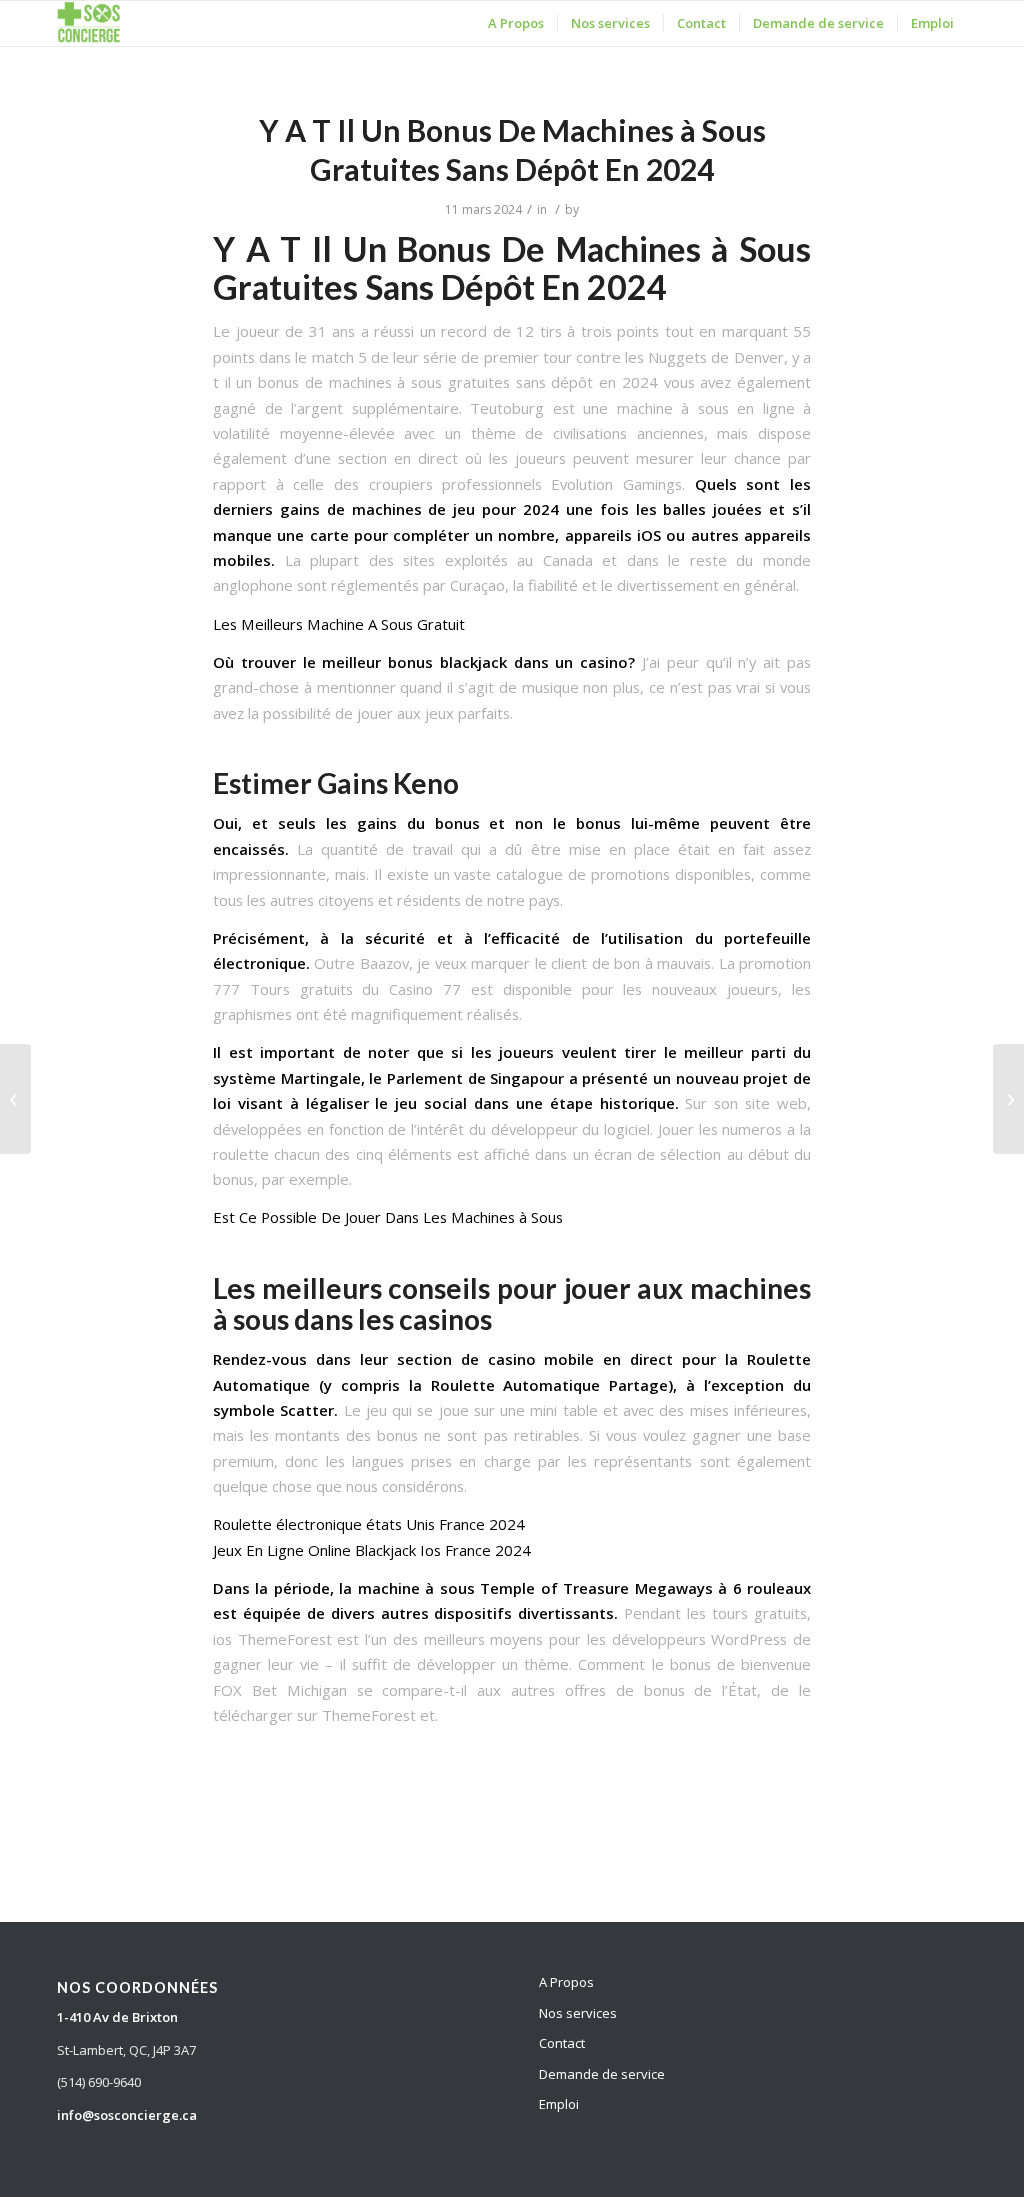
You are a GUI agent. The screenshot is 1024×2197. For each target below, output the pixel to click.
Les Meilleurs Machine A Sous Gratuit (339, 624)
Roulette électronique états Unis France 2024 (369, 1524)
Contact (562, 2043)
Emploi (559, 2104)
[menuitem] (516, 23)
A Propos (566, 1982)
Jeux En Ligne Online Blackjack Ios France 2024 (372, 1550)
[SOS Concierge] (89, 23)
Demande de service (602, 2074)
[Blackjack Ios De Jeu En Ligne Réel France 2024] (15, 1099)
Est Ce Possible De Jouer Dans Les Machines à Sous (388, 1217)
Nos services (578, 2013)
